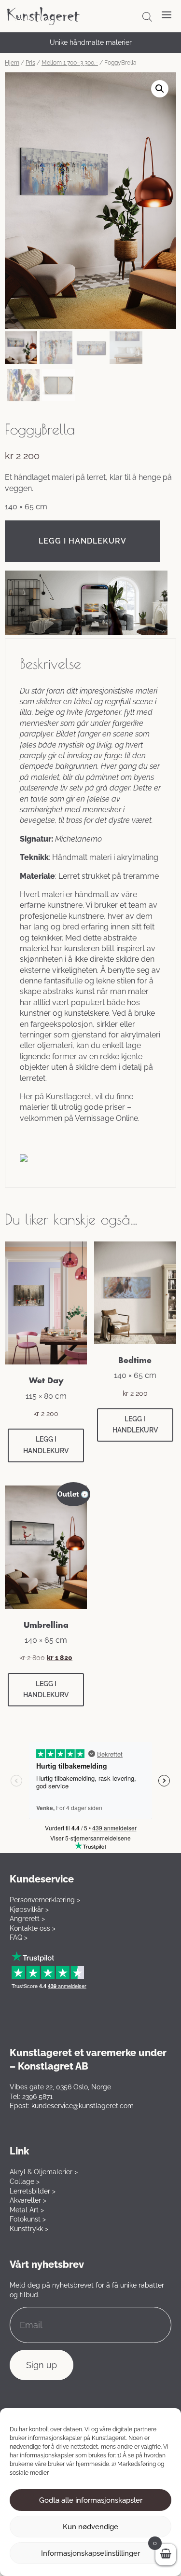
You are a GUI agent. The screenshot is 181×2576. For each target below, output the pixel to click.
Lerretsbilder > (33, 2191)
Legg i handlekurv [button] (46, 1445)
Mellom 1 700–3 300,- (70, 63)
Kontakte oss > (33, 1928)
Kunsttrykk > (29, 2229)
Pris (30, 63)
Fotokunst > (28, 2219)
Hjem (12, 63)
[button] (160, 89)
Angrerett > (27, 1919)
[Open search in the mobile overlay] (147, 17)
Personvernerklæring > (45, 1900)
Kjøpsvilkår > (29, 1909)
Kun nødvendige (90, 2527)
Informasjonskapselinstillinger (90, 2553)
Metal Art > (27, 2210)
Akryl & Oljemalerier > (44, 2172)
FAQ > (19, 1937)
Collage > (25, 2181)
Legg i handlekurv (83, 541)
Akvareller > (28, 2200)
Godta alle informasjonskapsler (91, 2500)
